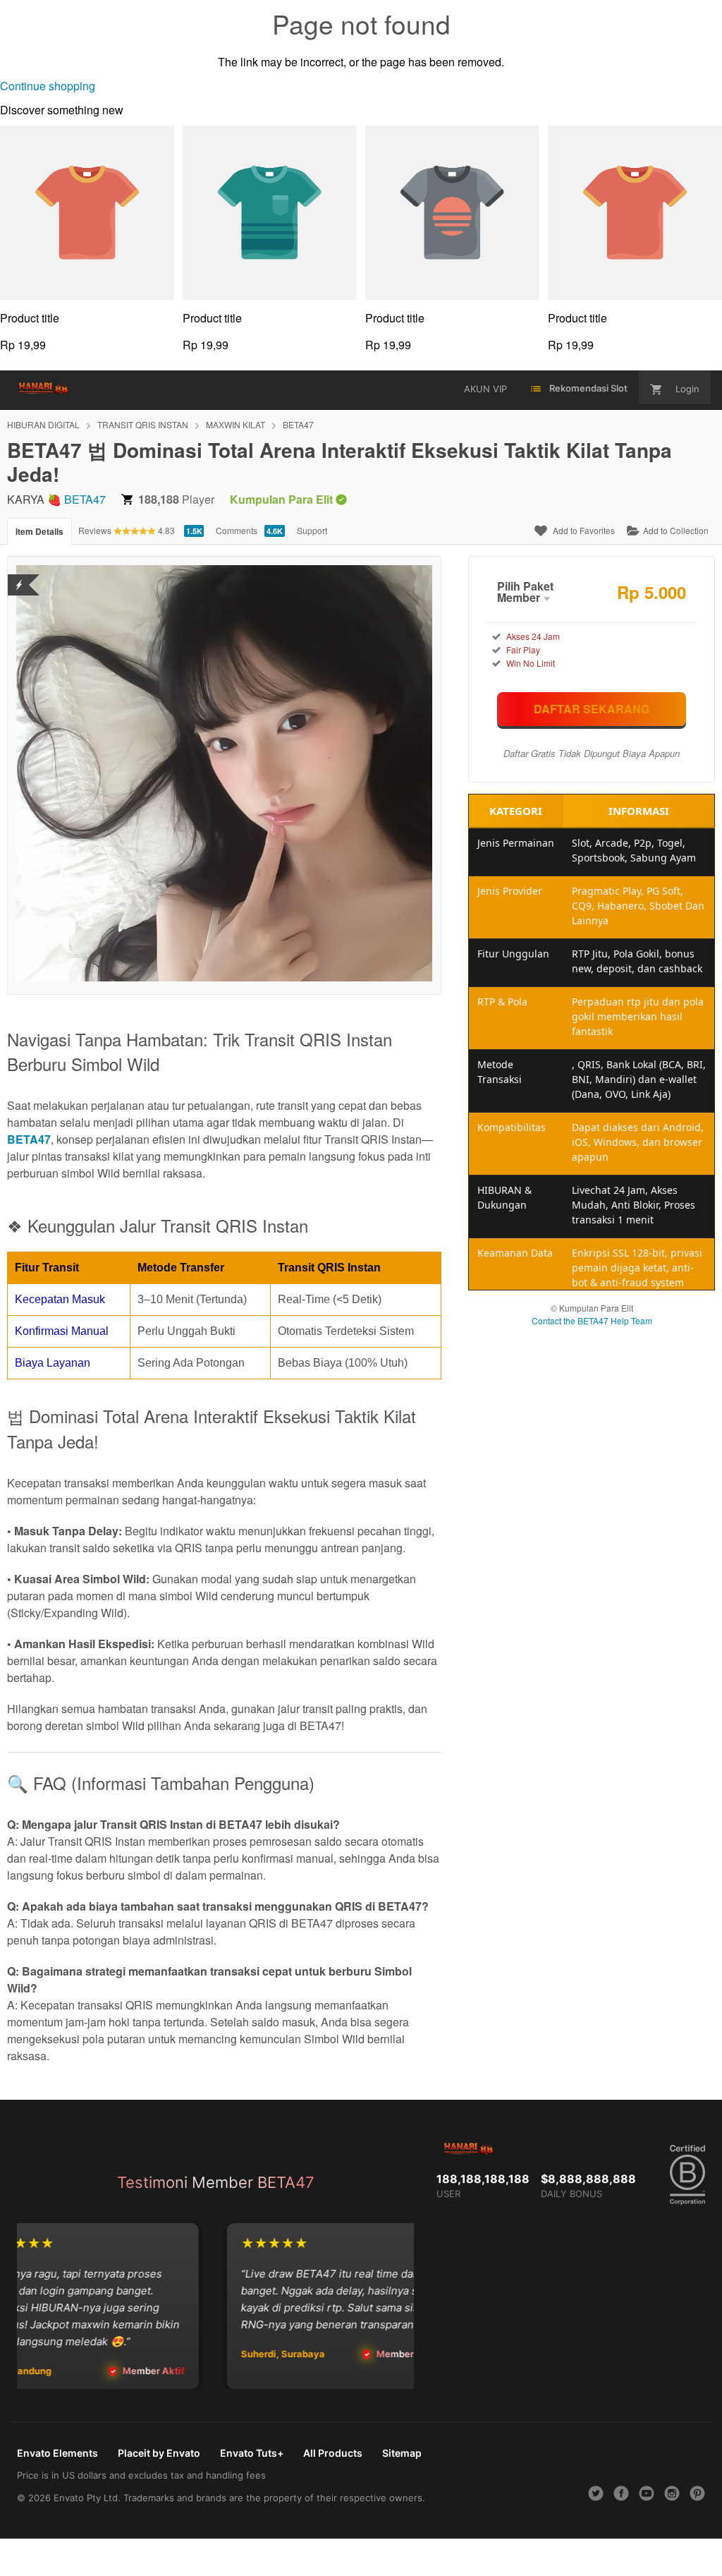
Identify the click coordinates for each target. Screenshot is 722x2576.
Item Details (39, 531)
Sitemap (402, 2453)
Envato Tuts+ (252, 2453)
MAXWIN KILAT (235, 424)
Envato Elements (57, 2453)
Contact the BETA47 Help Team (592, 1320)
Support (312, 530)
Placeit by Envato (159, 2453)
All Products (333, 2453)
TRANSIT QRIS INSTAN (143, 424)
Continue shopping (48, 86)
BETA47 (298, 424)
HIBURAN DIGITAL (43, 424)
